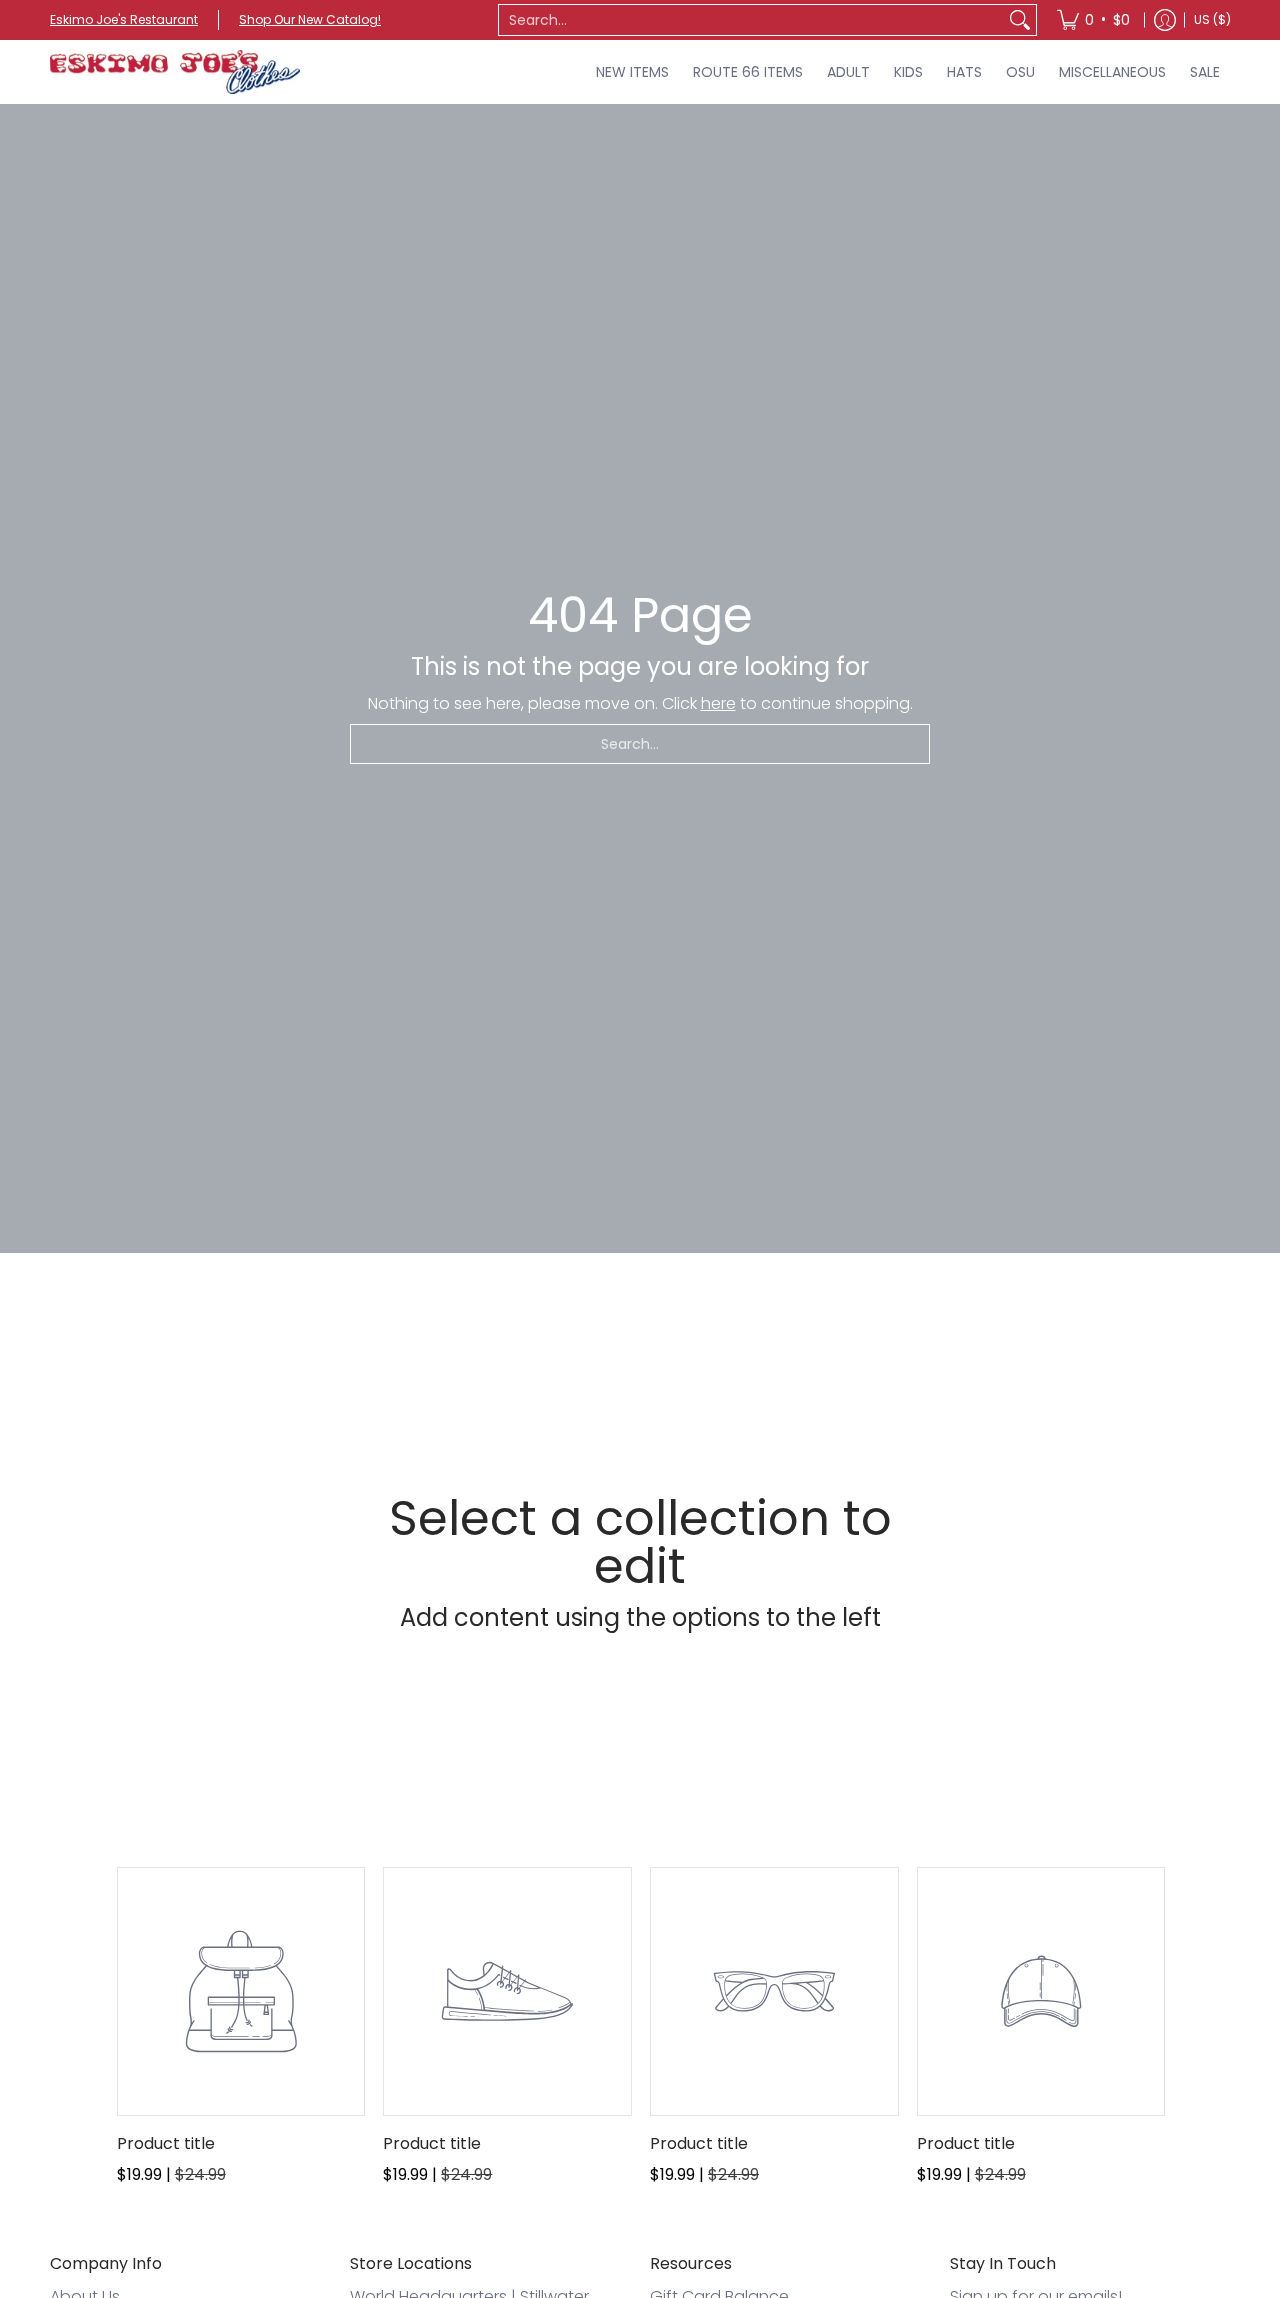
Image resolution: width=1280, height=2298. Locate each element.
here (718, 703)
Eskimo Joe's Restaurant (124, 19)
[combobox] (751, 20)
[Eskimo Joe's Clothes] (175, 72)
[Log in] (1165, 20)
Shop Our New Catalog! (310, 19)
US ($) (1212, 19)
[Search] (1020, 20)
